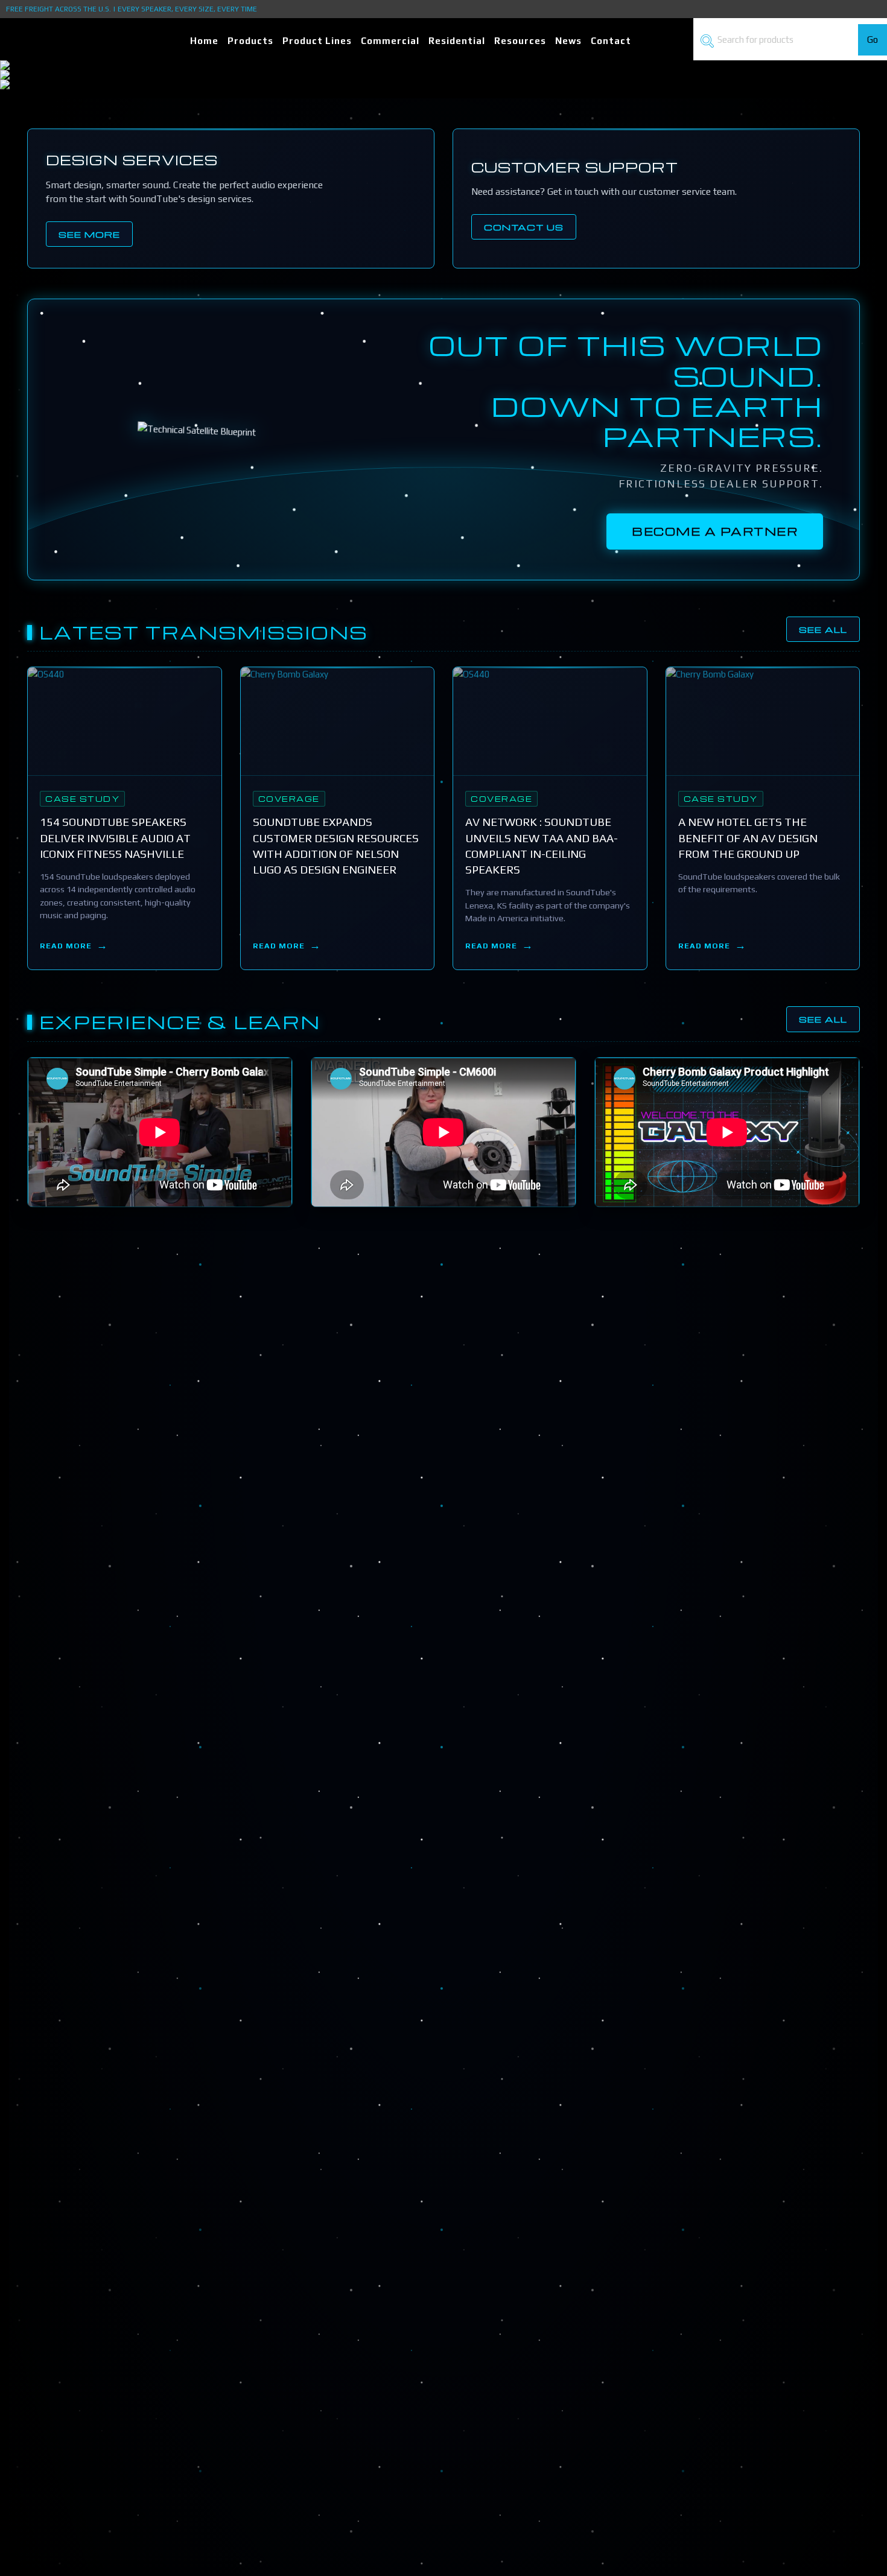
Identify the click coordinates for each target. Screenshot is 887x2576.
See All (823, 629)
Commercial (390, 41)
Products (250, 41)
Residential (457, 41)
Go (873, 40)
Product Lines (317, 41)
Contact (611, 41)
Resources (520, 41)
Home (204, 41)
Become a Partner (715, 531)
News (568, 41)
